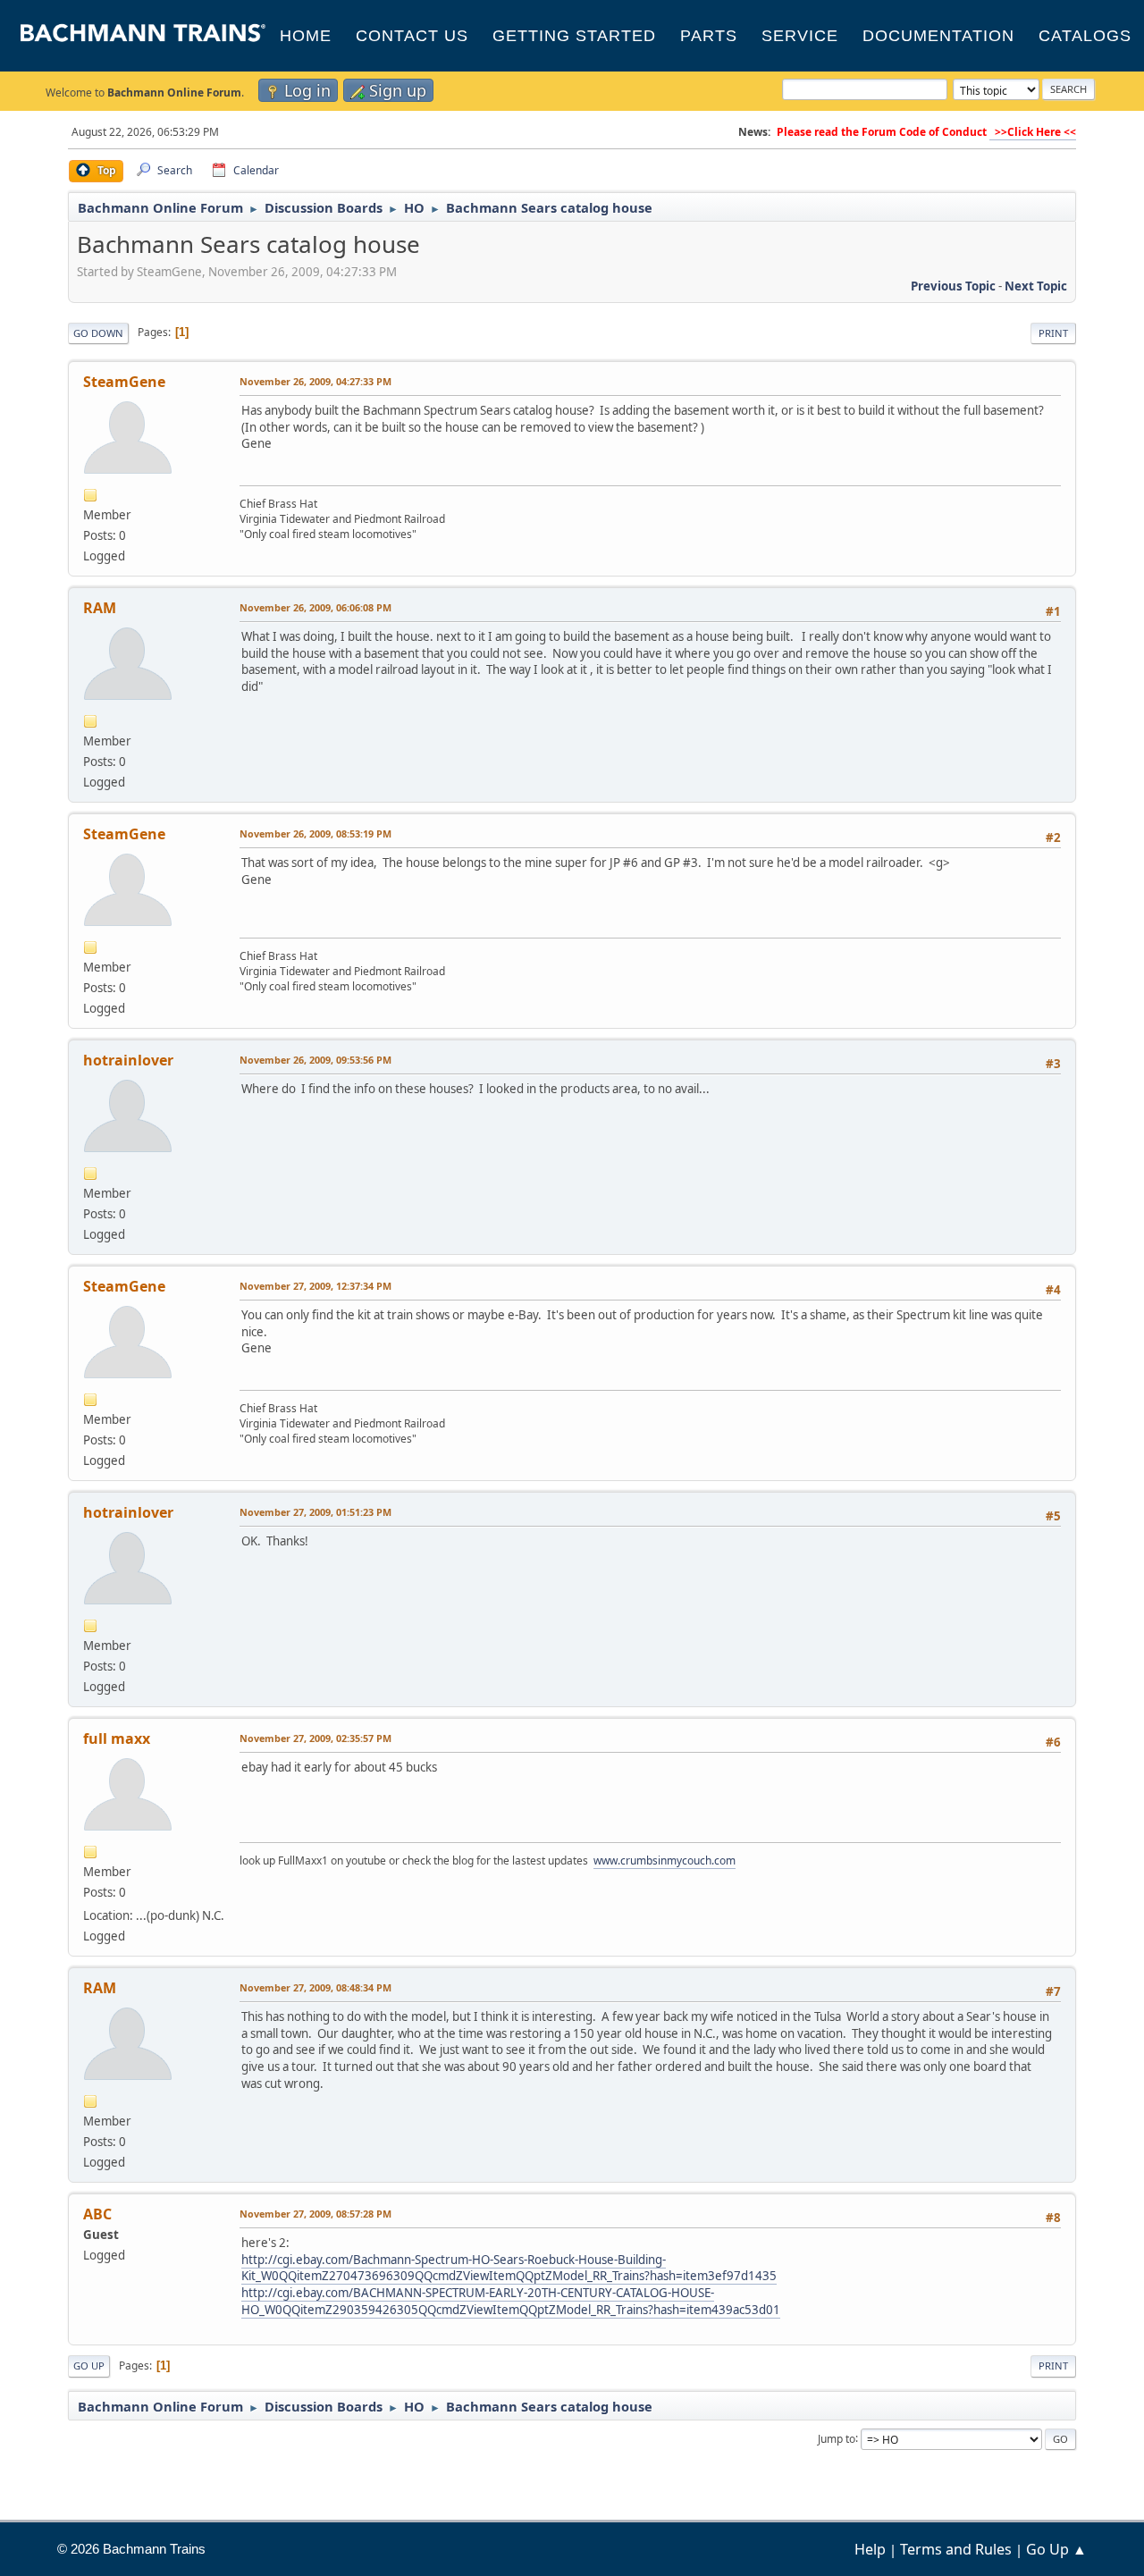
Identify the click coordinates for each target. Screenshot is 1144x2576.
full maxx (117, 1738)
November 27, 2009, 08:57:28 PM (315, 2214)
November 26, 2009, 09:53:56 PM (315, 1060)
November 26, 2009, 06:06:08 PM (315, 607)
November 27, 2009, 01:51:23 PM (315, 1512)
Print (1053, 333)
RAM (100, 608)
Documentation (938, 36)
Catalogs (1085, 36)
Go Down (98, 333)
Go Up (89, 2366)
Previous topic (953, 286)
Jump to (837, 2438)
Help (870, 2549)
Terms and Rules (956, 2549)
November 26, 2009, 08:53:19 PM (315, 833)
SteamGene (124, 382)
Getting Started (574, 36)
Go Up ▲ (1056, 2549)
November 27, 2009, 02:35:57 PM (315, 1738)
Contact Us (412, 36)
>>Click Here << (1033, 132)
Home (306, 36)
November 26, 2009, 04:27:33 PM (315, 381)
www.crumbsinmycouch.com (665, 1860)
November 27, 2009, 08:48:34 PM (315, 1987)
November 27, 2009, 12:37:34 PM (315, 1286)
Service (800, 36)
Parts (709, 36)
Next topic (1036, 286)
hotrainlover (128, 1060)
